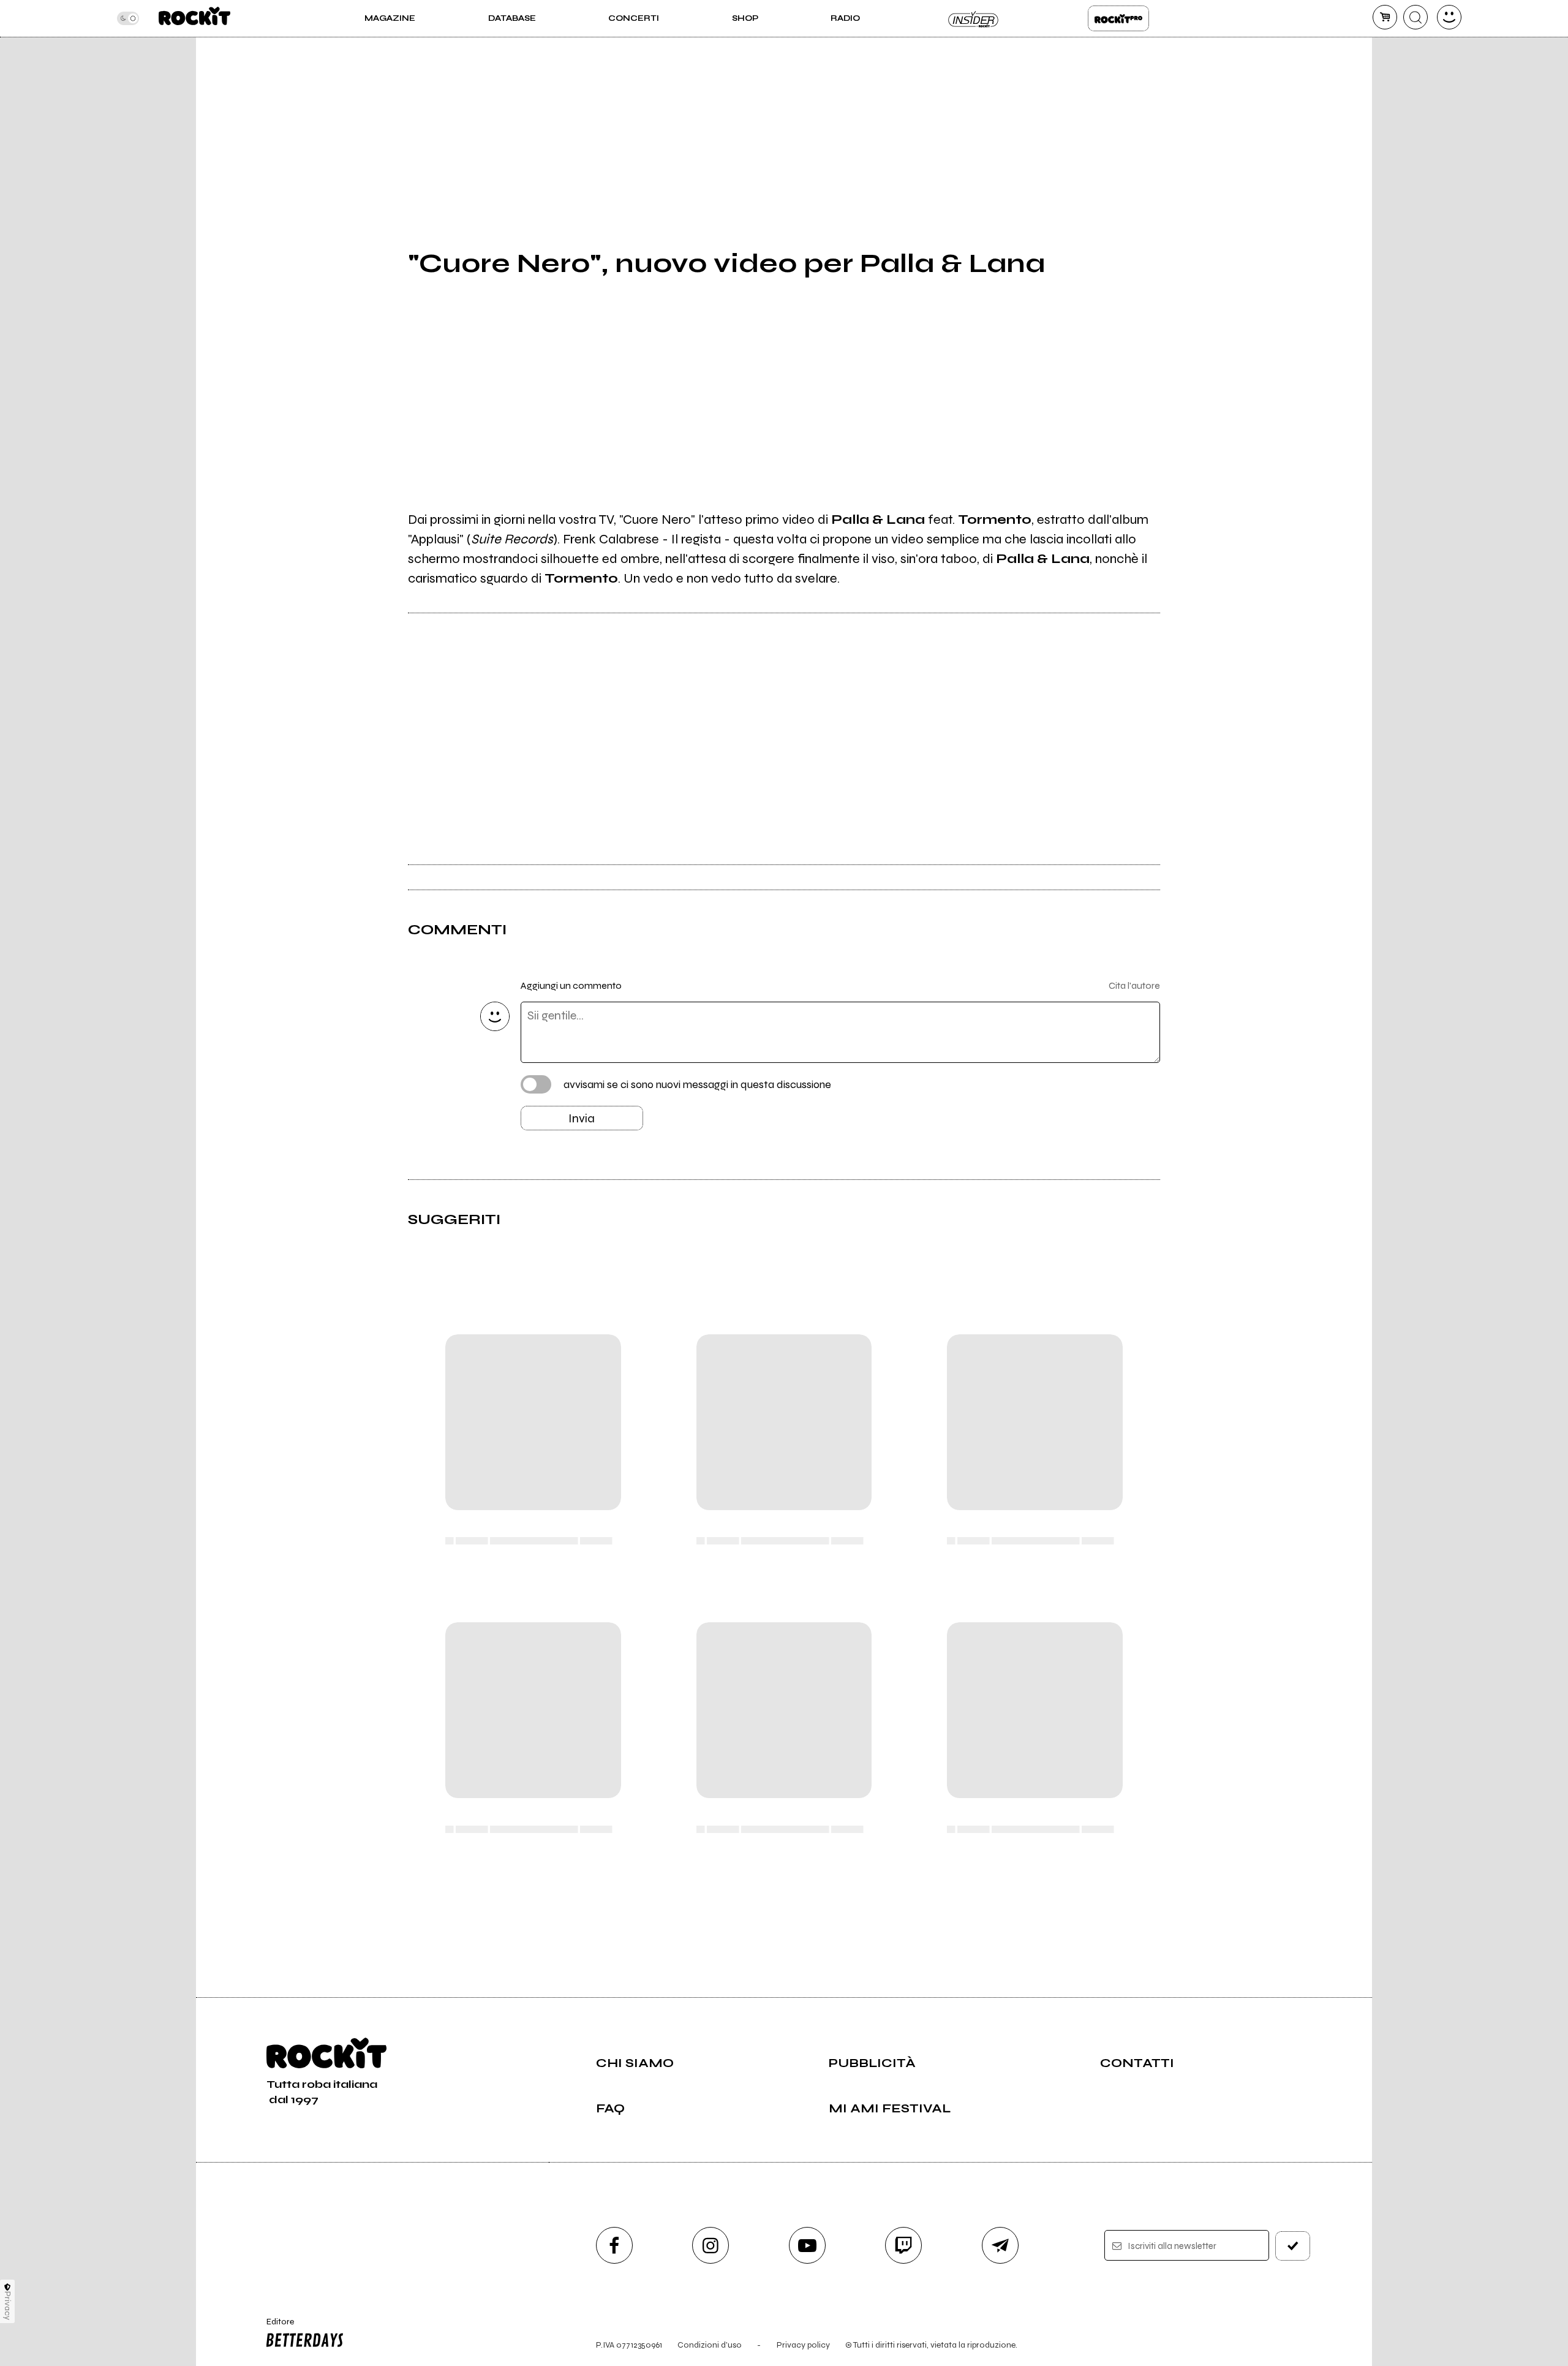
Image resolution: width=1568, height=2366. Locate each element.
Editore (274, 2327)
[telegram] (1000, 2245)
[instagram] (710, 2245)
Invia (582, 1118)
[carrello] (1385, 17)
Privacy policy (803, 2345)
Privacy (8, 2306)
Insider (974, 18)
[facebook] (614, 2245)
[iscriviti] (1293, 2246)
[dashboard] (1449, 17)
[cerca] (1415, 17)
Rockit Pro (1118, 18)
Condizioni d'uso (710, 2345)
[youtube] (807, 2245)
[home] (194, 18)
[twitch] (903, 2245)
